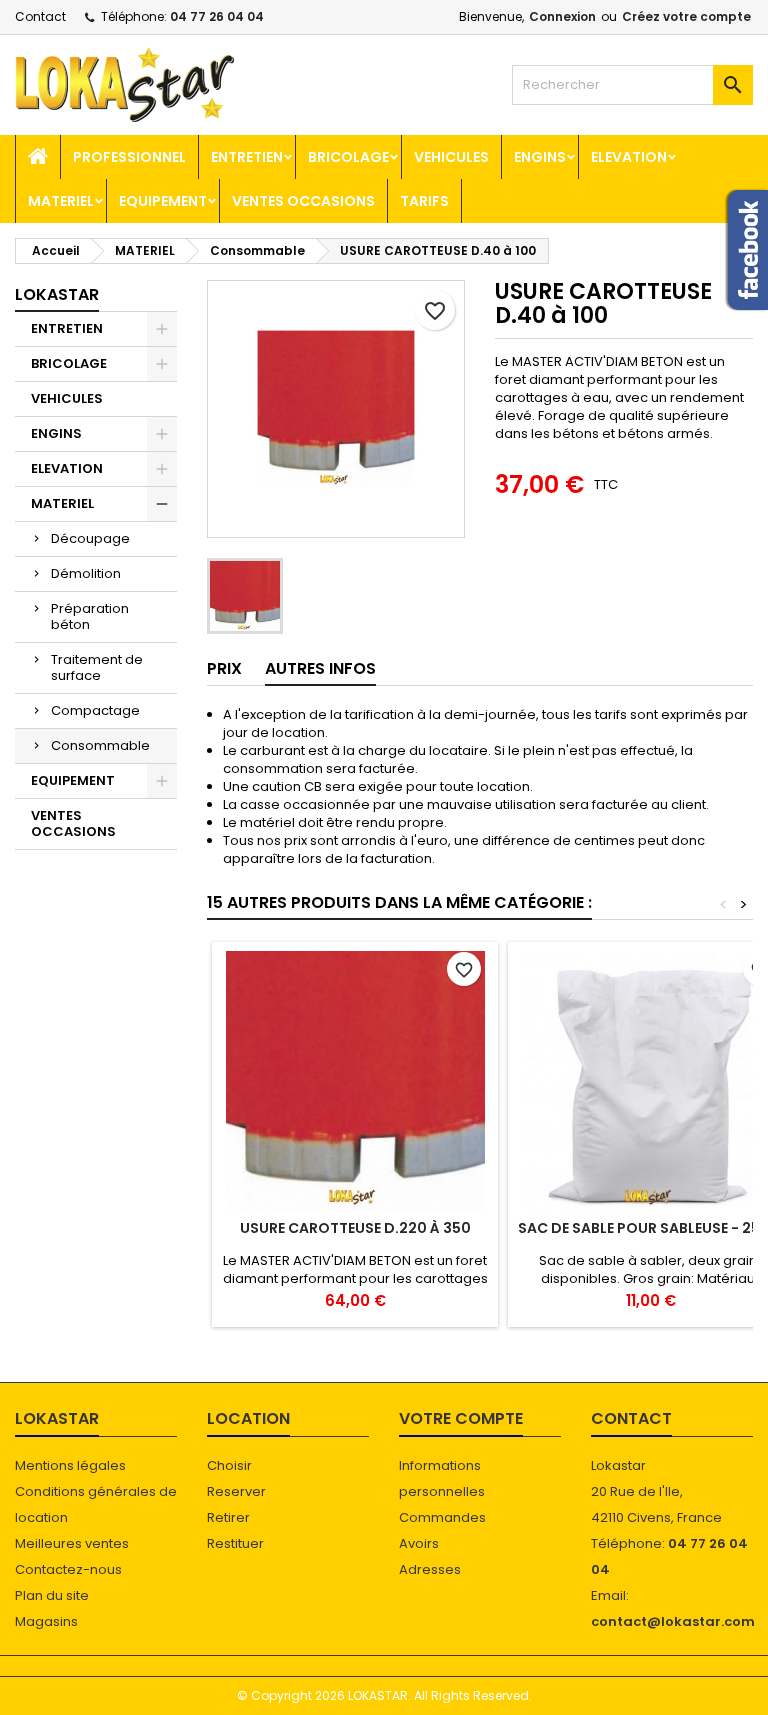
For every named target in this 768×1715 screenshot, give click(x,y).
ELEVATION (629, 157)
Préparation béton (90, 616)
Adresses (430, 1569)
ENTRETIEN (247, 157)
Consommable (100, 745)
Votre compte (461, 1418)
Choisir (229, 1465)
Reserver (236, 1491)
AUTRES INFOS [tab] (320, 668)
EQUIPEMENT (163, 201)
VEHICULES (451, 157)
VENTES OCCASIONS (303, 201)
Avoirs (419, 1543)
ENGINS (540, 157)
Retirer (228, 1517)
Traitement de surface (97, 667)
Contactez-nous (68, 1569)
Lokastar (57, 294)
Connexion (562, 16)
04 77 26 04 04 (217, 16)
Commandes (442, 1517)
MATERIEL (61, 201)
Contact (40, 16)
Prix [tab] (224, 668)
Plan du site (52, 1595)
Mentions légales (70, 1465)
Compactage (95, 710)
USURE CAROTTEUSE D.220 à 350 (355, 1228)
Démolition (86, 573)
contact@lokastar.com (673, 1621)
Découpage (90, 538)
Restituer (235, 1543)
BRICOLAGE (348, 157)
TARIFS (424, 201)
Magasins (46, 1621)
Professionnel (129, 157)
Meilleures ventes (72, 1543)
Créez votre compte (686, 16)
